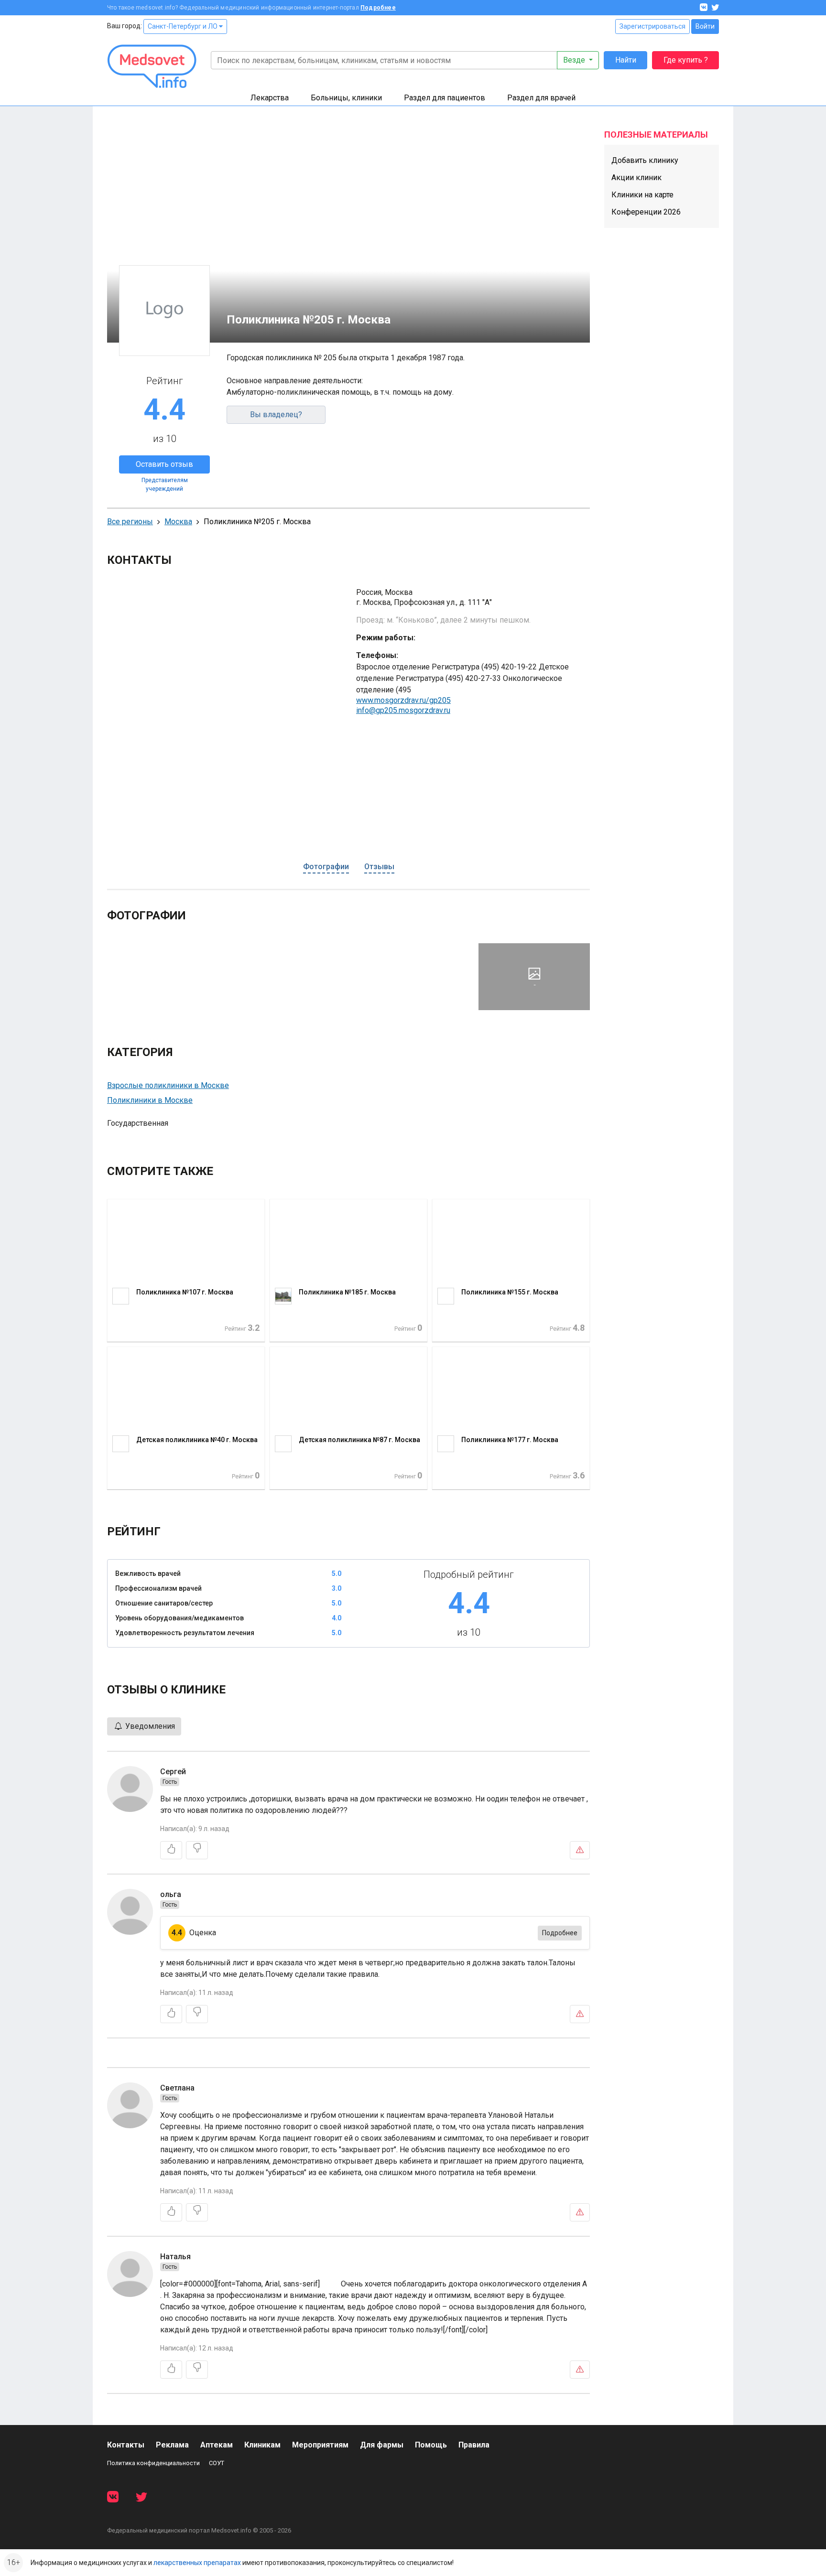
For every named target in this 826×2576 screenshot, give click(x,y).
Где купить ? (686, 60)
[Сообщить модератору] (580, 1850)
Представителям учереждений (165, 485)
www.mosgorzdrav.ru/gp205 (403, 700)
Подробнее (378, 8)
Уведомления (149, 1726)
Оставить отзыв (164, 464)
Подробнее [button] (560, 1933)
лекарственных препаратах (197, 2563)
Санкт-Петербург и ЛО (183, 26)
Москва (178, 522)
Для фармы (382, 2445)
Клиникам (262, 2445)
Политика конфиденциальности (153, 2463)
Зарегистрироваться (652, 26)
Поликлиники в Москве (150, 1100)
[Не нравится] (197, 1850)
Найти (626, 60)
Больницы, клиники (346, 98)
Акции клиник (636, 178)
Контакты (126, 2445)
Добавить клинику (645, 160)
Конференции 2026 (646, 212)
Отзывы (379, 867)
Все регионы (130, 522)
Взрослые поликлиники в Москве (168, 1085)
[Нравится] (171, 1850)
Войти (705, 26)
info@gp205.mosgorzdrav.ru (403, 710)
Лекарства (270, 98)
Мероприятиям (320, 2445)
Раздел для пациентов (445, 98)
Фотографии (326, 867)
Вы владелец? (276, 415)
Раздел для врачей (541, 98)
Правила (474, 2445)
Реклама (172, 2445)
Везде (575, 60)
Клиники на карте (642, 195)
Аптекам (217, 2445)
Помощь (431, 2445)
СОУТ (217, 2463)
